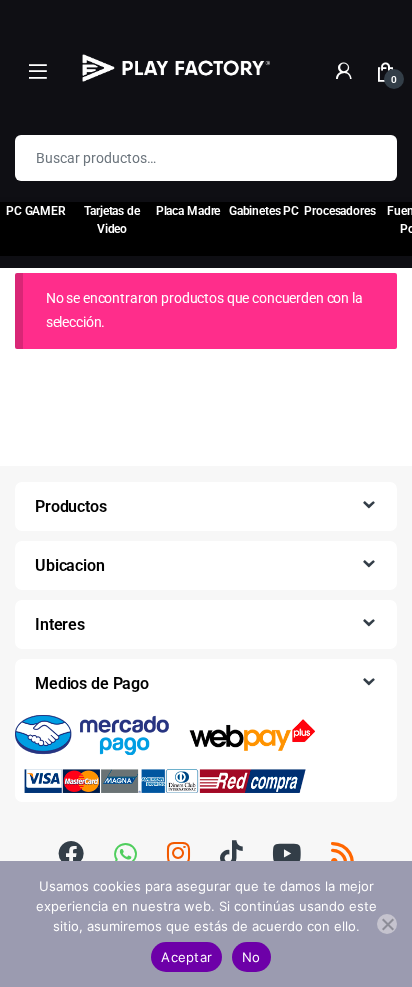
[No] (387, 924)
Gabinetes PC (264, 211)
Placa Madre (188, 211)
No (251, 957)
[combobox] (178, 158)
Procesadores (339, 211)
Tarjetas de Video (111, 220)
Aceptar (186, 957)
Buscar (369, 158)
